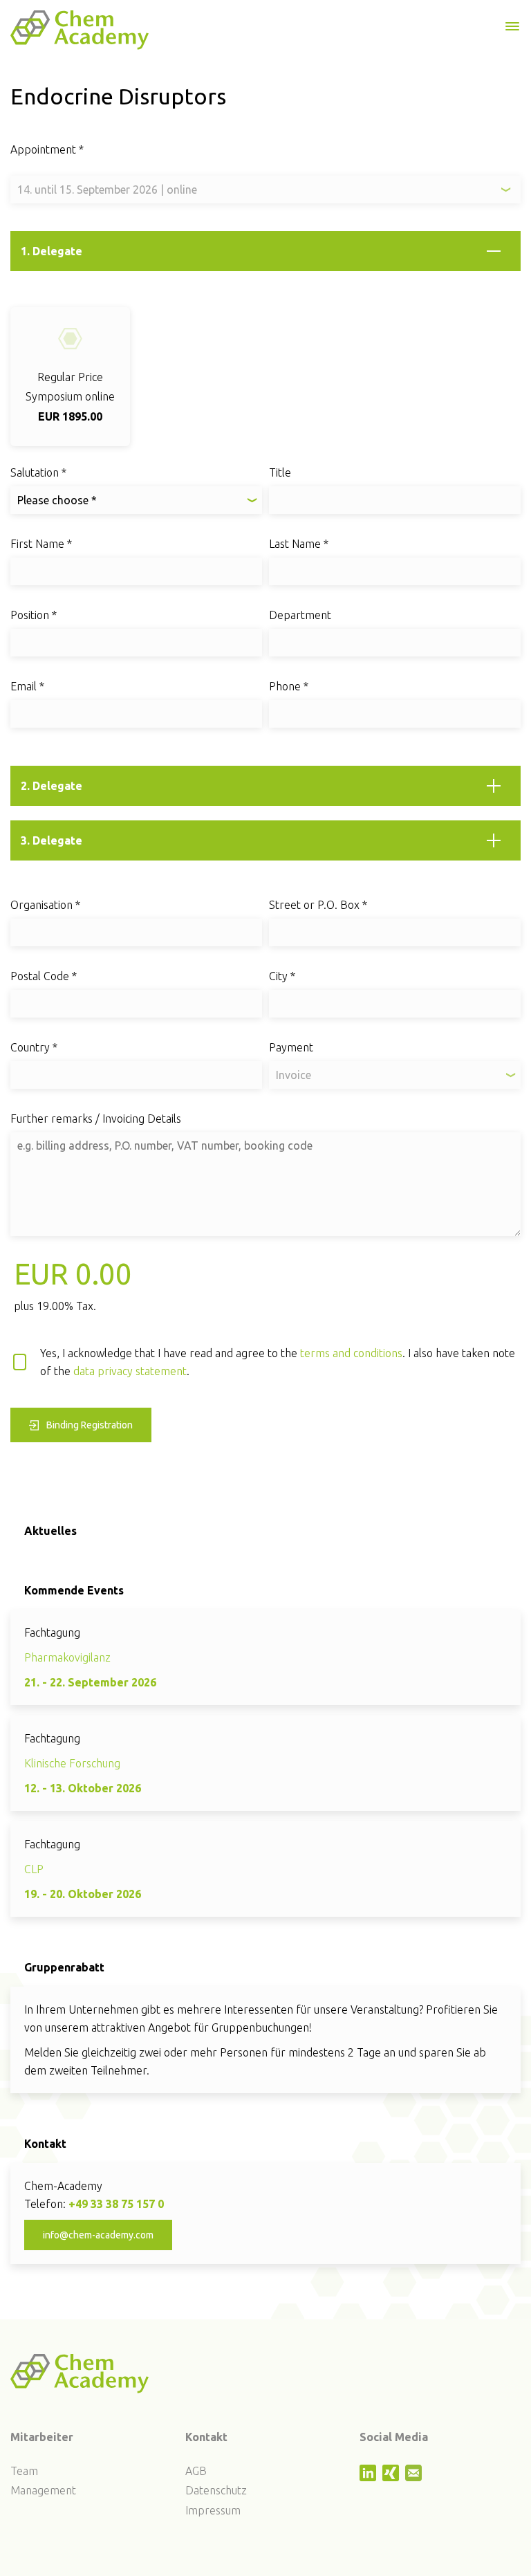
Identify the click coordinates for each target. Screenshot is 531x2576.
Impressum (213, 2510)
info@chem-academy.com (98, 2235)
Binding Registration (90, 1425)
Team (24, 2471)
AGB (196, 2471)
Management (43, 2490)
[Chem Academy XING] (392, 2477)
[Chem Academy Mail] (415, 2477)
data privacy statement (130, 1371)
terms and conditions (351, 1353)
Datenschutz (216, 2490)
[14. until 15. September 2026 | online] (265, 190)
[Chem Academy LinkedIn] (370, 2477)
